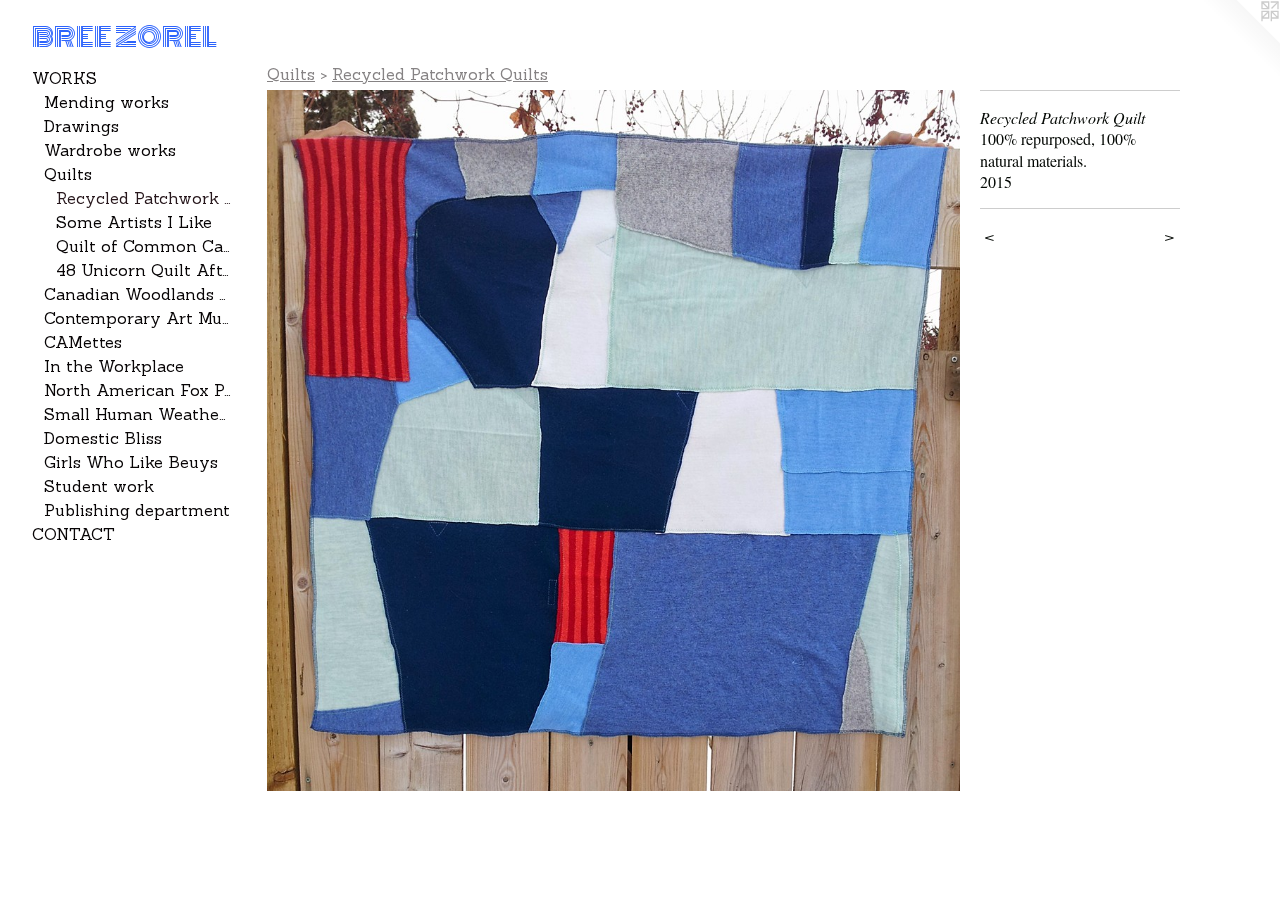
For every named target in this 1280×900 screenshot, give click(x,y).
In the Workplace (114, 366)
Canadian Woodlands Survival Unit (138, 294)
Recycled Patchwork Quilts (144, 198)
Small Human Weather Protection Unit (138, 414)
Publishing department (137, 510)
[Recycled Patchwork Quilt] (613, 440)
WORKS (64, 78)
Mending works (106, 102)
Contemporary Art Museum (138, 318)
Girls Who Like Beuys (131, 462)
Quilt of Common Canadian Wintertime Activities (144, 246)
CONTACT (73, 534)
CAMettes (83, 342)
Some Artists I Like (134, 222)
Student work (99, 486)
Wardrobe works (110, 150)
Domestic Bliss (103, 438)
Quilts (68, 174)
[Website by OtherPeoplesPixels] (1240, 40)
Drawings (81, 126)
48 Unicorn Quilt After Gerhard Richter (144, 270)
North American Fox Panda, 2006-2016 (138, 390)
